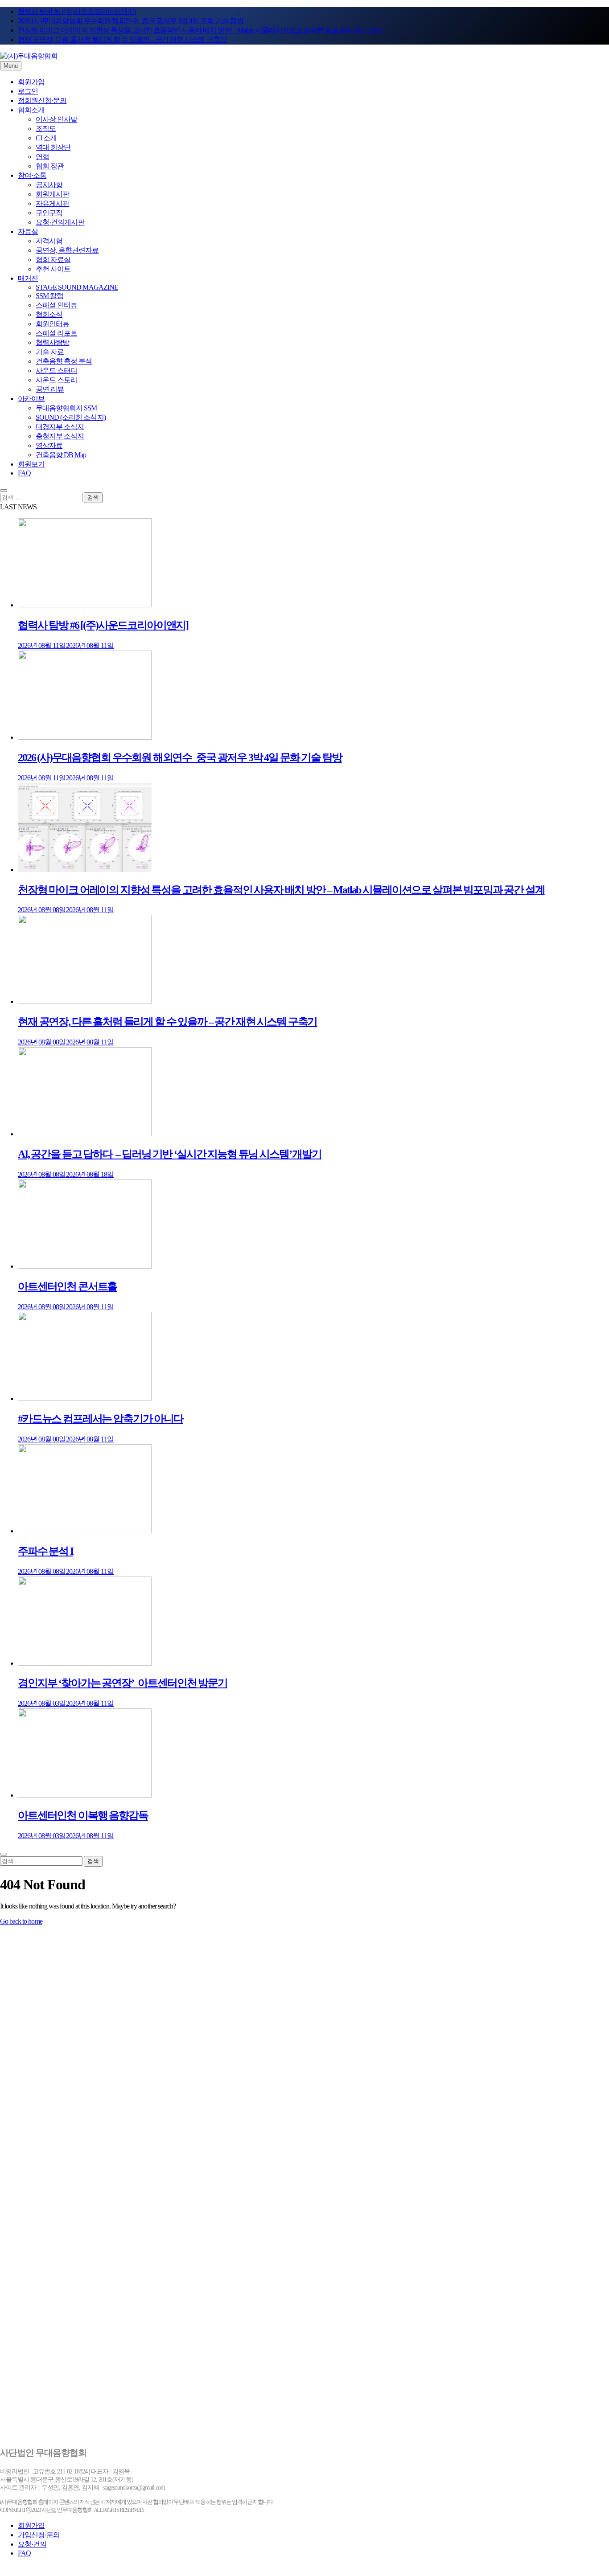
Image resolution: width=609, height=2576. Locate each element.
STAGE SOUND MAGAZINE (77, 287)
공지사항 (49, 185)
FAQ (24, 473)
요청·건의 (32, 2544)
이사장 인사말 (56, 119)
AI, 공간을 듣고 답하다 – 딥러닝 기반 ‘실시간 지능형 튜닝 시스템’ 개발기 (170, 1154)
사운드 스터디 (56, 371)
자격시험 (49, 241)
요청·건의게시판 (60, 222)
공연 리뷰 (50, 389)
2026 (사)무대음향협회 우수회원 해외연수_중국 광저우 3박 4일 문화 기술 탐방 (131, 21)
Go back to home (21, 1921)
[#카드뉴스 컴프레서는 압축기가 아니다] (85, 1399)
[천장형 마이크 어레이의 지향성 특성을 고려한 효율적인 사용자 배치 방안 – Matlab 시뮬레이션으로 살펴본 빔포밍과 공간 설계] (85, 870)
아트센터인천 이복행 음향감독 (83, 1815)
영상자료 (49, 445)
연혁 (42, 157)
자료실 (28, 231)
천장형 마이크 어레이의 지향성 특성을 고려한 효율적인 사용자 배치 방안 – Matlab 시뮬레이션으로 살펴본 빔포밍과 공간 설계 (200, 30)
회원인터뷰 (52, 324)
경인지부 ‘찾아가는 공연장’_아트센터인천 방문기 (123, 1683)
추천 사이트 (53, 269)
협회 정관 (50, 166)
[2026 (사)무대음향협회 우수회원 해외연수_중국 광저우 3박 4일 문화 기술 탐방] (85, 737)
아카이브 (31, 399)
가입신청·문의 (39, 2535)
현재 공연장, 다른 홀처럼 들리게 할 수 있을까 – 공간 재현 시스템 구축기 (122, 39)
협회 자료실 (53, 260)
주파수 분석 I (45, 1551)
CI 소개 (46, 138)
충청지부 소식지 (60, 436)
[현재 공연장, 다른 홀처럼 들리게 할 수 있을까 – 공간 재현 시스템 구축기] (85, 1001)
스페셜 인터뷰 (56, 305)
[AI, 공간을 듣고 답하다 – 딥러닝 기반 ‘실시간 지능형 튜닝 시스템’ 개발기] (85, 1134)
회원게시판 (52, 194)
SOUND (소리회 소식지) (71, 417)
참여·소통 (32, 175)
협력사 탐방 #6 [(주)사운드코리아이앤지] (77, 11)
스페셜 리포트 (56, 333)
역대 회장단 (53, 147)
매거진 (28, 278)
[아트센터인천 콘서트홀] (85, 1266)
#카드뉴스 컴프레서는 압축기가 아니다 (101, 1419)
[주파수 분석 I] (85, 1531)
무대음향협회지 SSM (66, 408)
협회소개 (31, 110)
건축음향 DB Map (61, 455)
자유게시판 (52, 203)
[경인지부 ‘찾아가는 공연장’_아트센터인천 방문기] (85, 1663)
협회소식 (49, 314)
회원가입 (31, 82)
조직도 (46, 129)
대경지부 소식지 (60, 427)
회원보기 (31, 464)
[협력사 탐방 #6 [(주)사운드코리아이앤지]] (85, 605)
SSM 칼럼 (49, 296)
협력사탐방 (52, 342)
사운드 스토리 (56, 380)
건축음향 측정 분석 (64, 361)
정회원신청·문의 (42, 100)
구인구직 (49, 213)
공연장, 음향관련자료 (67, 250)
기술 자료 (50, 352)
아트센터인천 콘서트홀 (67, 1286)
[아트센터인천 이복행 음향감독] (85, 1795)
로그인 (28, 91)
